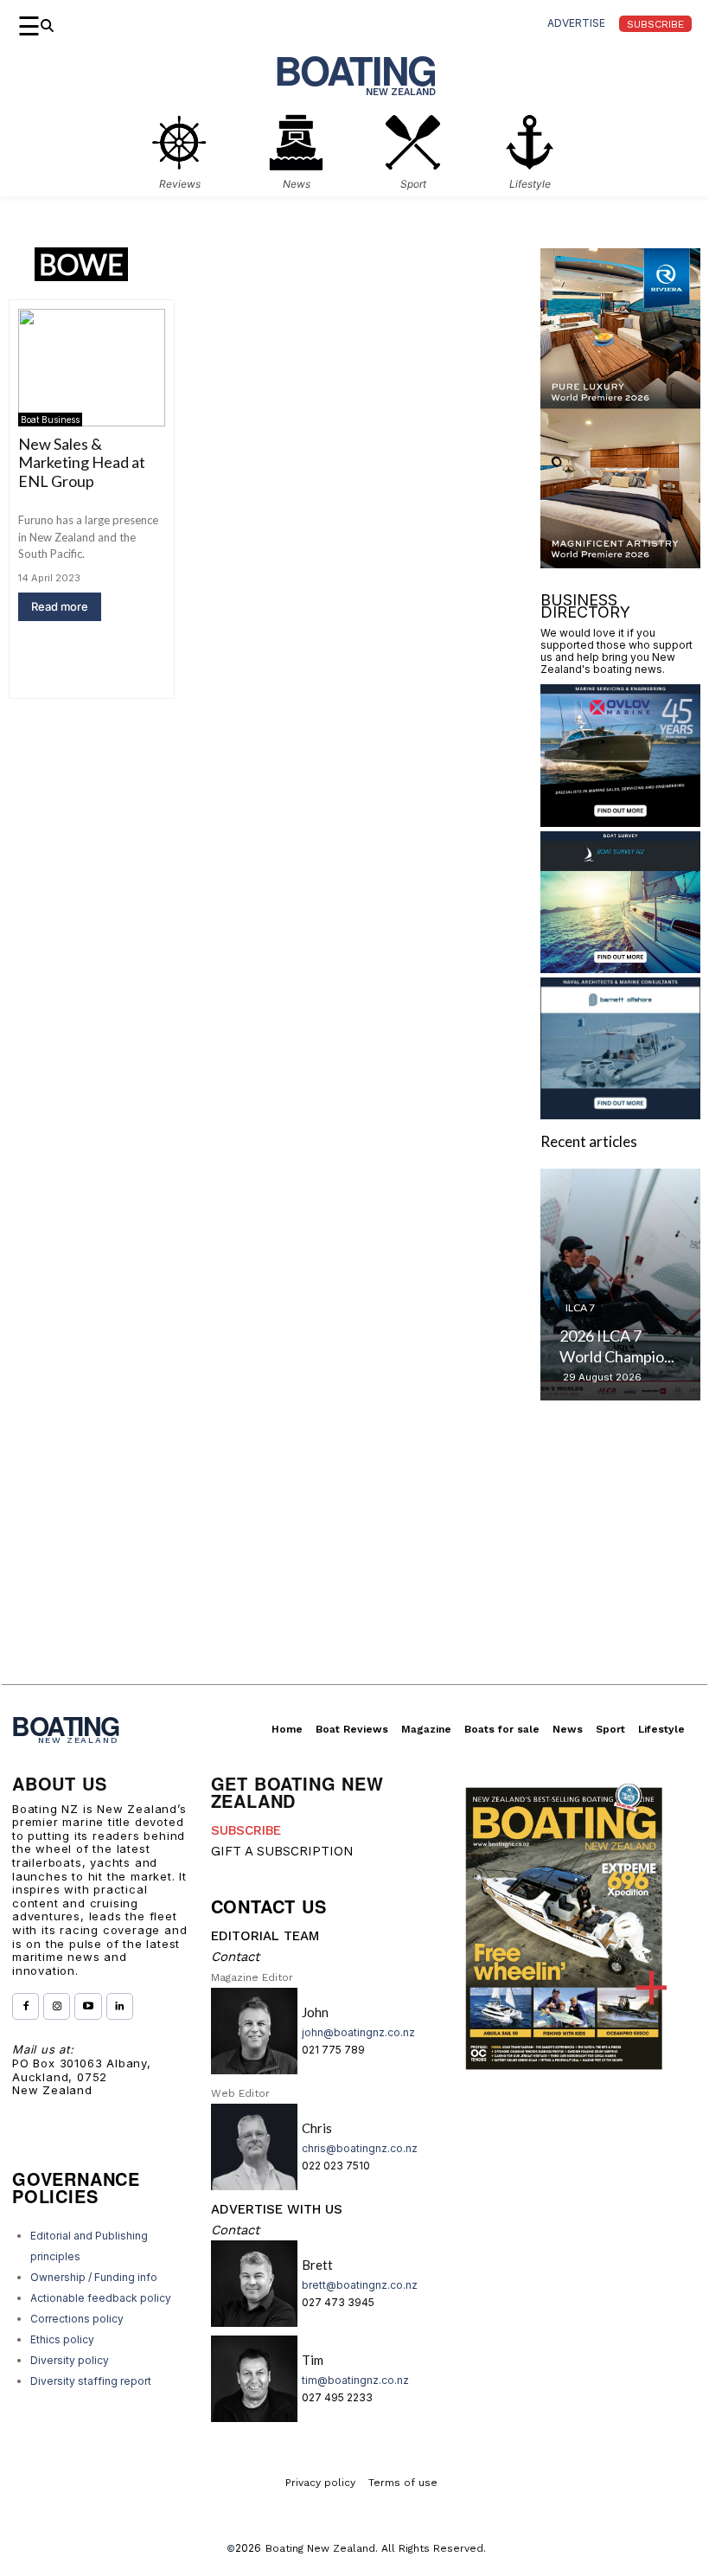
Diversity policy (70, 2360)
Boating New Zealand (320, 2548)
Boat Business (50, 420)
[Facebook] (26, 2006)
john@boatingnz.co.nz (358, 2032)
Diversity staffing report (91, 2381)
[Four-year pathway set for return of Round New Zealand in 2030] (620, 1285)
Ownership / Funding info (94, 2277)
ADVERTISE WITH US (277, 2209)
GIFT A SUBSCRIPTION (282, 1851)
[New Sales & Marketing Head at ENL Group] (92, 368)
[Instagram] (57, 2006)
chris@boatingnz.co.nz (360, 2148)
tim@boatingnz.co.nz (355, 2380)
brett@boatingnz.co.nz (360, 2285)
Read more (60, 606)
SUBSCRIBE (246, 1830)
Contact (235, 1957)
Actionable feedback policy (101, 2298)
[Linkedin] (120, 2006)
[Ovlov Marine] (620, 821)
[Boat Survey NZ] (620, 968)
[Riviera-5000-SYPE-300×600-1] (620, 563)
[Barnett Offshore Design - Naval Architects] (620, 1114)
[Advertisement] (354, 1563)
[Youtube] (88, 2006)
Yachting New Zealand (604, 1301)
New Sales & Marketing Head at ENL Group (82, 462)
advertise (576, 23)
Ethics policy (62, 2339)
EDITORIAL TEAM (265, 1936)
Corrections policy (77, 2319)
